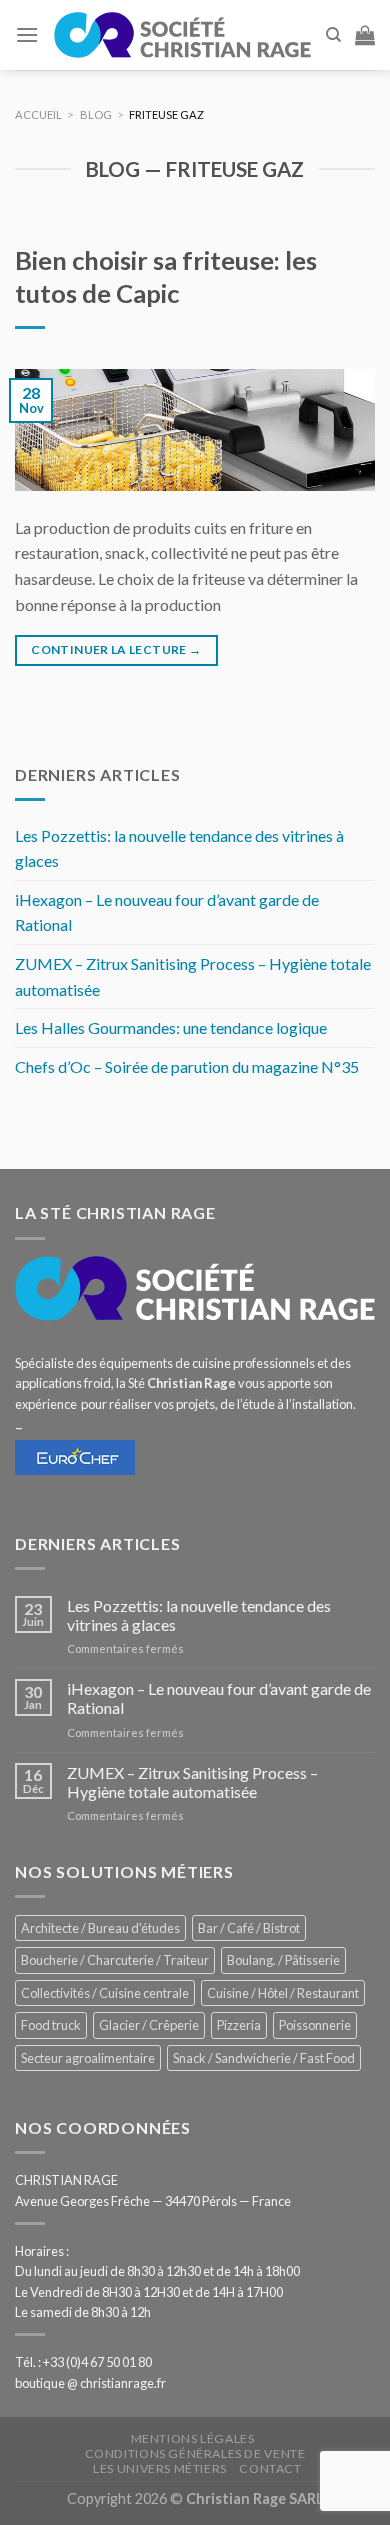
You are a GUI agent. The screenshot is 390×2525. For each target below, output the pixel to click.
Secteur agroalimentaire (88, 2058)
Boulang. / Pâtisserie (283, 1960)
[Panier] (365, 35)
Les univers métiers (160, 2468)
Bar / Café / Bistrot (249, 1928)
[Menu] (27, 34)
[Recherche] (333, 35)
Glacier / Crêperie (149, 2025)
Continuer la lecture (116, 649)
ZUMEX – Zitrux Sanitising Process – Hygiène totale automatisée (193, 976)
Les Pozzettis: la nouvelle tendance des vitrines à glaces (179, 848)
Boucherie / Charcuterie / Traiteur (115, 1960)
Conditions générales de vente (195, 2453)
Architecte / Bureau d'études (100, 1928)
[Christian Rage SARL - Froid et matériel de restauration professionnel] (182, 35)
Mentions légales (193, 2438)
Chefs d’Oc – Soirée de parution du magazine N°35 (187, 1066)
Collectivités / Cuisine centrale (105, 1993)
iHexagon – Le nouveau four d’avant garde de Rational (167, 912)
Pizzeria (239, 2025)
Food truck (51, 2025)
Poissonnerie (315, 2025)
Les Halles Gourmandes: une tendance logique (171, 1027)
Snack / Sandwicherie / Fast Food (264, 2058)
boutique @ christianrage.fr (90, 2383)
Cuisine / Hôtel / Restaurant (283, 1993)
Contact (270, 2468)
